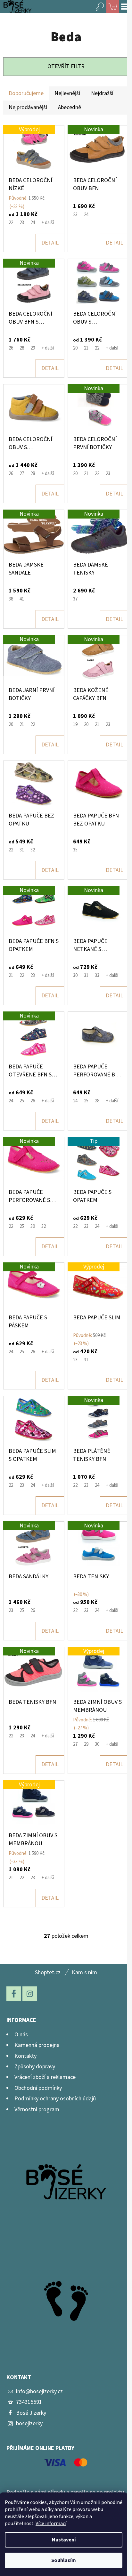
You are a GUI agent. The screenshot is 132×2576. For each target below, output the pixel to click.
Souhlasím (64, 2560)
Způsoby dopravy (35, 2067)
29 (33, 348)
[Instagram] (30, 1994)
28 (22, 348)
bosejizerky (29, 2423)
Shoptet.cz (48, 1972)
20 (75, 348)
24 (33, 223)
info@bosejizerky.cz (39, 2391)
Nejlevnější (67, 93)
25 (22, 1101)
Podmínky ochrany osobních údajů (55, 2099)
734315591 (29, 2402)
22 (11, 223)
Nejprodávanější (28, 107)
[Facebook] (14, 1994)
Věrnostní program (37, 2109)
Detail (50, 243)
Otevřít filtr (66, 66)
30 (75, 975)
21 (86, 348)
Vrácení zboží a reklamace (45, 2077)
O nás (21, 2035)
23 (22, 223)
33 (97, 975)
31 (22, 850)
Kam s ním (84, 1972)
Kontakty (25, 2056)
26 (11, 348)
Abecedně (70, 107)
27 (22, 474)
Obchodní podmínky (38, 2088)
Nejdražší (102, 93)
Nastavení (64, 2540)
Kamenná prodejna (37, 2045)
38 (11, 599)
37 (75, 599)
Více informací (51, 2524)
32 (33, 850)
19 (75, 724)
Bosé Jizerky (31, 2413)
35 (75, 850)
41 (22, 599)
